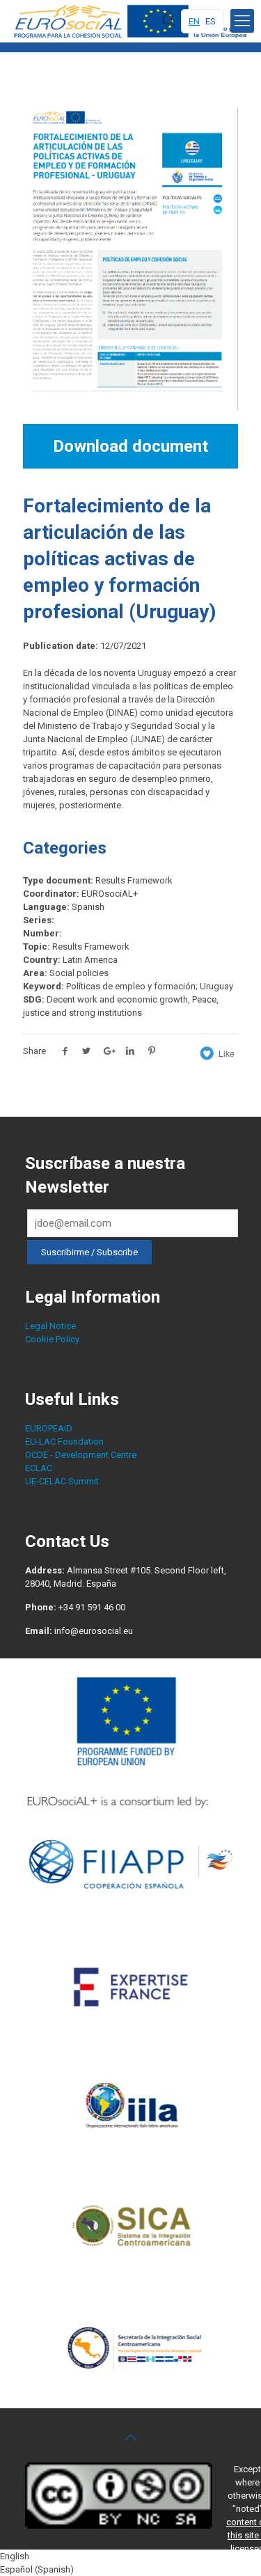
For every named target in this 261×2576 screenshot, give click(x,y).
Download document (130, 446)
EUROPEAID (49, 1428)
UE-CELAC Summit (62, 1481)
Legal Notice (50, 1326)
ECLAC (39, 1468)
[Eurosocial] (132, 21)
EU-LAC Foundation (64, 1442)
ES (211, 21)
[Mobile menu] (242, 21)
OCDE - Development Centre (81, 1455)
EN (194, 21)
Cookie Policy (52, 1339)
